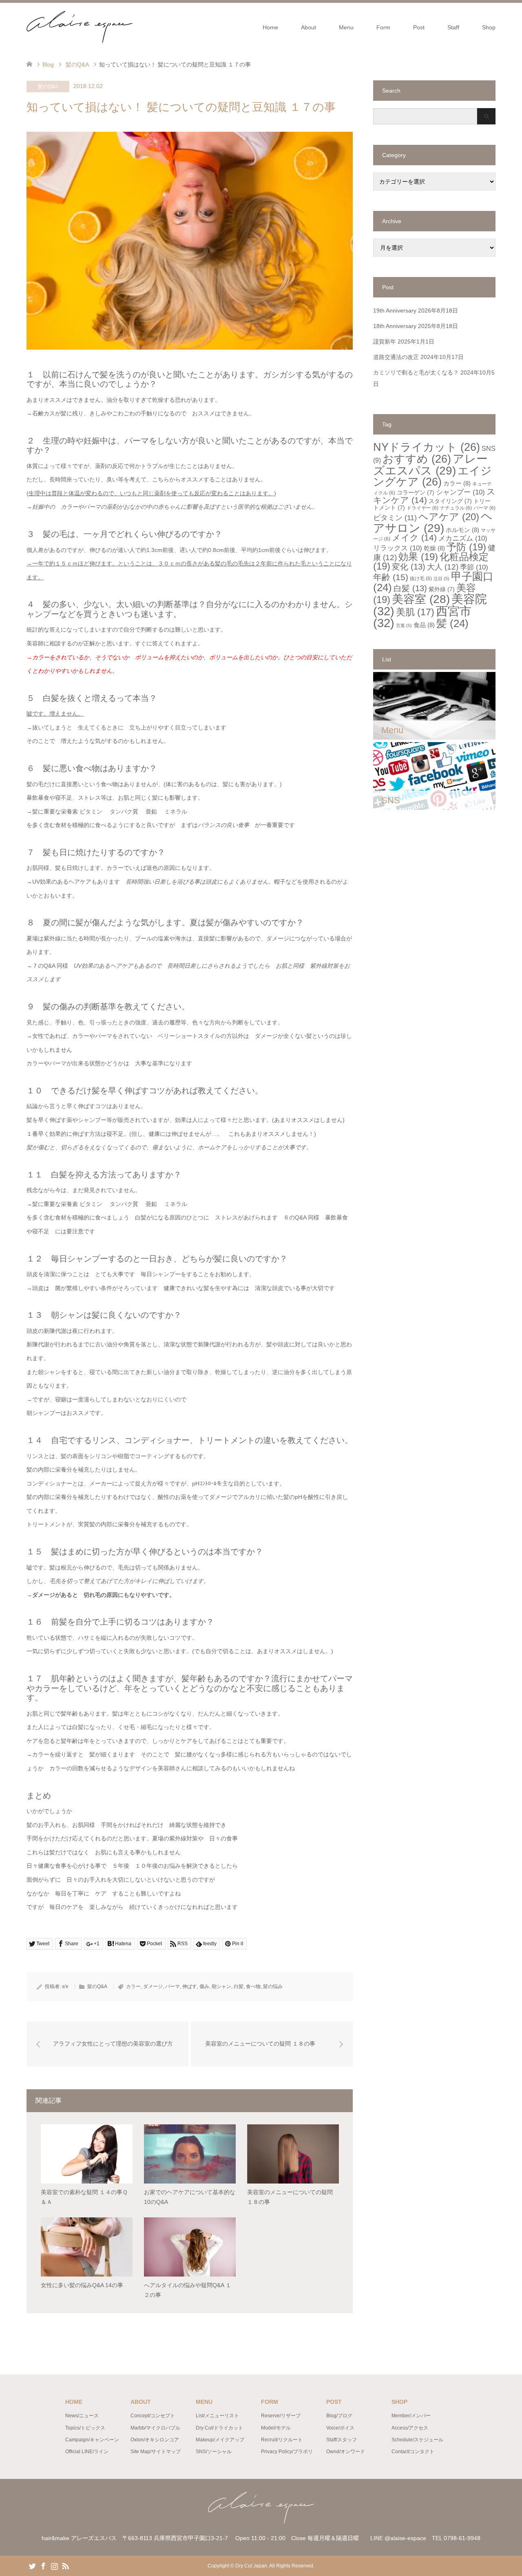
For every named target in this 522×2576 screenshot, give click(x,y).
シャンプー (460, 492)
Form (383, 27)
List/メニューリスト (217, 2416)
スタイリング (450, 501)
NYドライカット (427, 447)
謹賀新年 (385, 341)
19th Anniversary (395, 310)
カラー (133, 1986)
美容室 (421, 599)
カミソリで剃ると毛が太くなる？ (416, 372)
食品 (424, 625)
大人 (443, 567)
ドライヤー (422, 508)
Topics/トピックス (85, 2428)
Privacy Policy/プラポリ (287, 2452)
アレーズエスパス (430, 464)
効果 (418, 557)
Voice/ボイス (340, 2428)
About (309, 27)
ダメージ (153, 1986)
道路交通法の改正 (396, 357)
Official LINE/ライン (87, 2452)
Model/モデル (276, 2428)
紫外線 (442, 589)
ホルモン (462, 530)
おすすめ (417, 459)
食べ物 (253, 1986)
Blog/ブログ (339, 2416)
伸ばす (190, 1986)
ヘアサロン (433, 522)
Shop (489, 27)
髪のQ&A (48, 86)
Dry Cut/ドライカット (219, 2428)
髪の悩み (273, 1986)
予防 (466, 547)
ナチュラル (456, 508)
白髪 (239, 1986)
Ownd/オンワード (346, 2452)
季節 (474, 567)
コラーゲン (416, 493)
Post (419, 27)
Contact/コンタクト (413, 2452)
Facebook (43, 2565)
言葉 (404, 625)
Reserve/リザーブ (281, 2416)
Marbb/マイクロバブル (155, 2428)
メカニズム (463, 538)
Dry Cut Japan (251, 2566)
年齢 (391, 577)
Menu (346, 27)
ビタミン (395, 518)
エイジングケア (432, 476)
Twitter (32, 2565)
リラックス (398, 548)
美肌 (415, 612)
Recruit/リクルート (282, 2440)
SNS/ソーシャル (214, 2452)
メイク (414, 538)
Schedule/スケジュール (417, 2440)
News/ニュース (82, 2416)
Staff (453, 27)
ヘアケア (449, 517)
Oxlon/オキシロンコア (155, 2440)
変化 (409, 567)
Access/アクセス (410, 2428)
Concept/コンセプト (153, 2416)
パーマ (173, 1986)
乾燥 (434, 548)
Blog (48, 64)
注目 (441, 579)
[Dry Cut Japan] (133, 27)
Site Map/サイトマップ (156, 2452)
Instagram (54, 2565)
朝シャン (221, 1986)
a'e (65, 1986)
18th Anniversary (395, 326)
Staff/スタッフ (342, 2440)
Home (270, 27)
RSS (65, 2565)
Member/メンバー (411, 2416)
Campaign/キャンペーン (92, 2440)
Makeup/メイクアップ (220, 2440)
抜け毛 (421, 579)
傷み (204, 1986)
